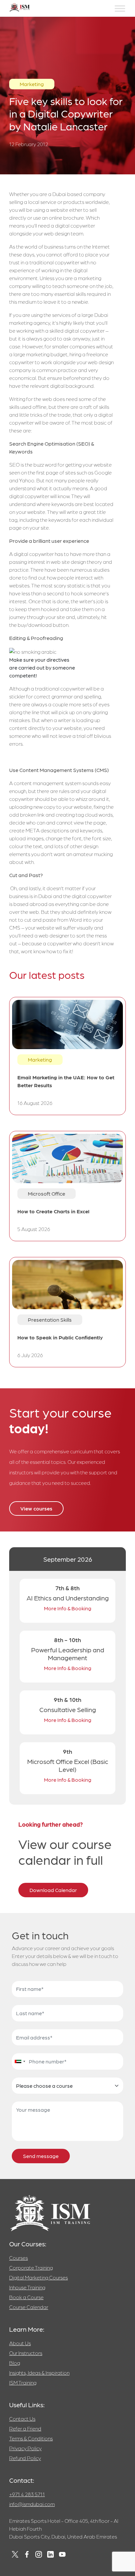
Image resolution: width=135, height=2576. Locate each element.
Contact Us (22, 2419)
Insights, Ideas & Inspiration (39, 2373)
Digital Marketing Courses (39, 2277)
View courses (36, 1508)
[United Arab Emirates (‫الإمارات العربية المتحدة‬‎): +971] (20, 2061)
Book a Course (26, 2297)
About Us (20, 2343)
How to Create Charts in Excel (53, 1211)
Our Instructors (26, 2353)
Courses (19, 2258)
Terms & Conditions (31, 2438)
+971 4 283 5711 (27, 2494)
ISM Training (23, 2382)
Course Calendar (29, 2307)
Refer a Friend (25, 2428)
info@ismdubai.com (32, 2504)
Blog (15, 2363)
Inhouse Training (27, 2287)
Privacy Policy (25, 2448)
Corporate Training (31, 2268)
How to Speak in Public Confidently (60, 1337)
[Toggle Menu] (120, 8)
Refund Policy (25, 2458)
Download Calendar (53, 1890)
